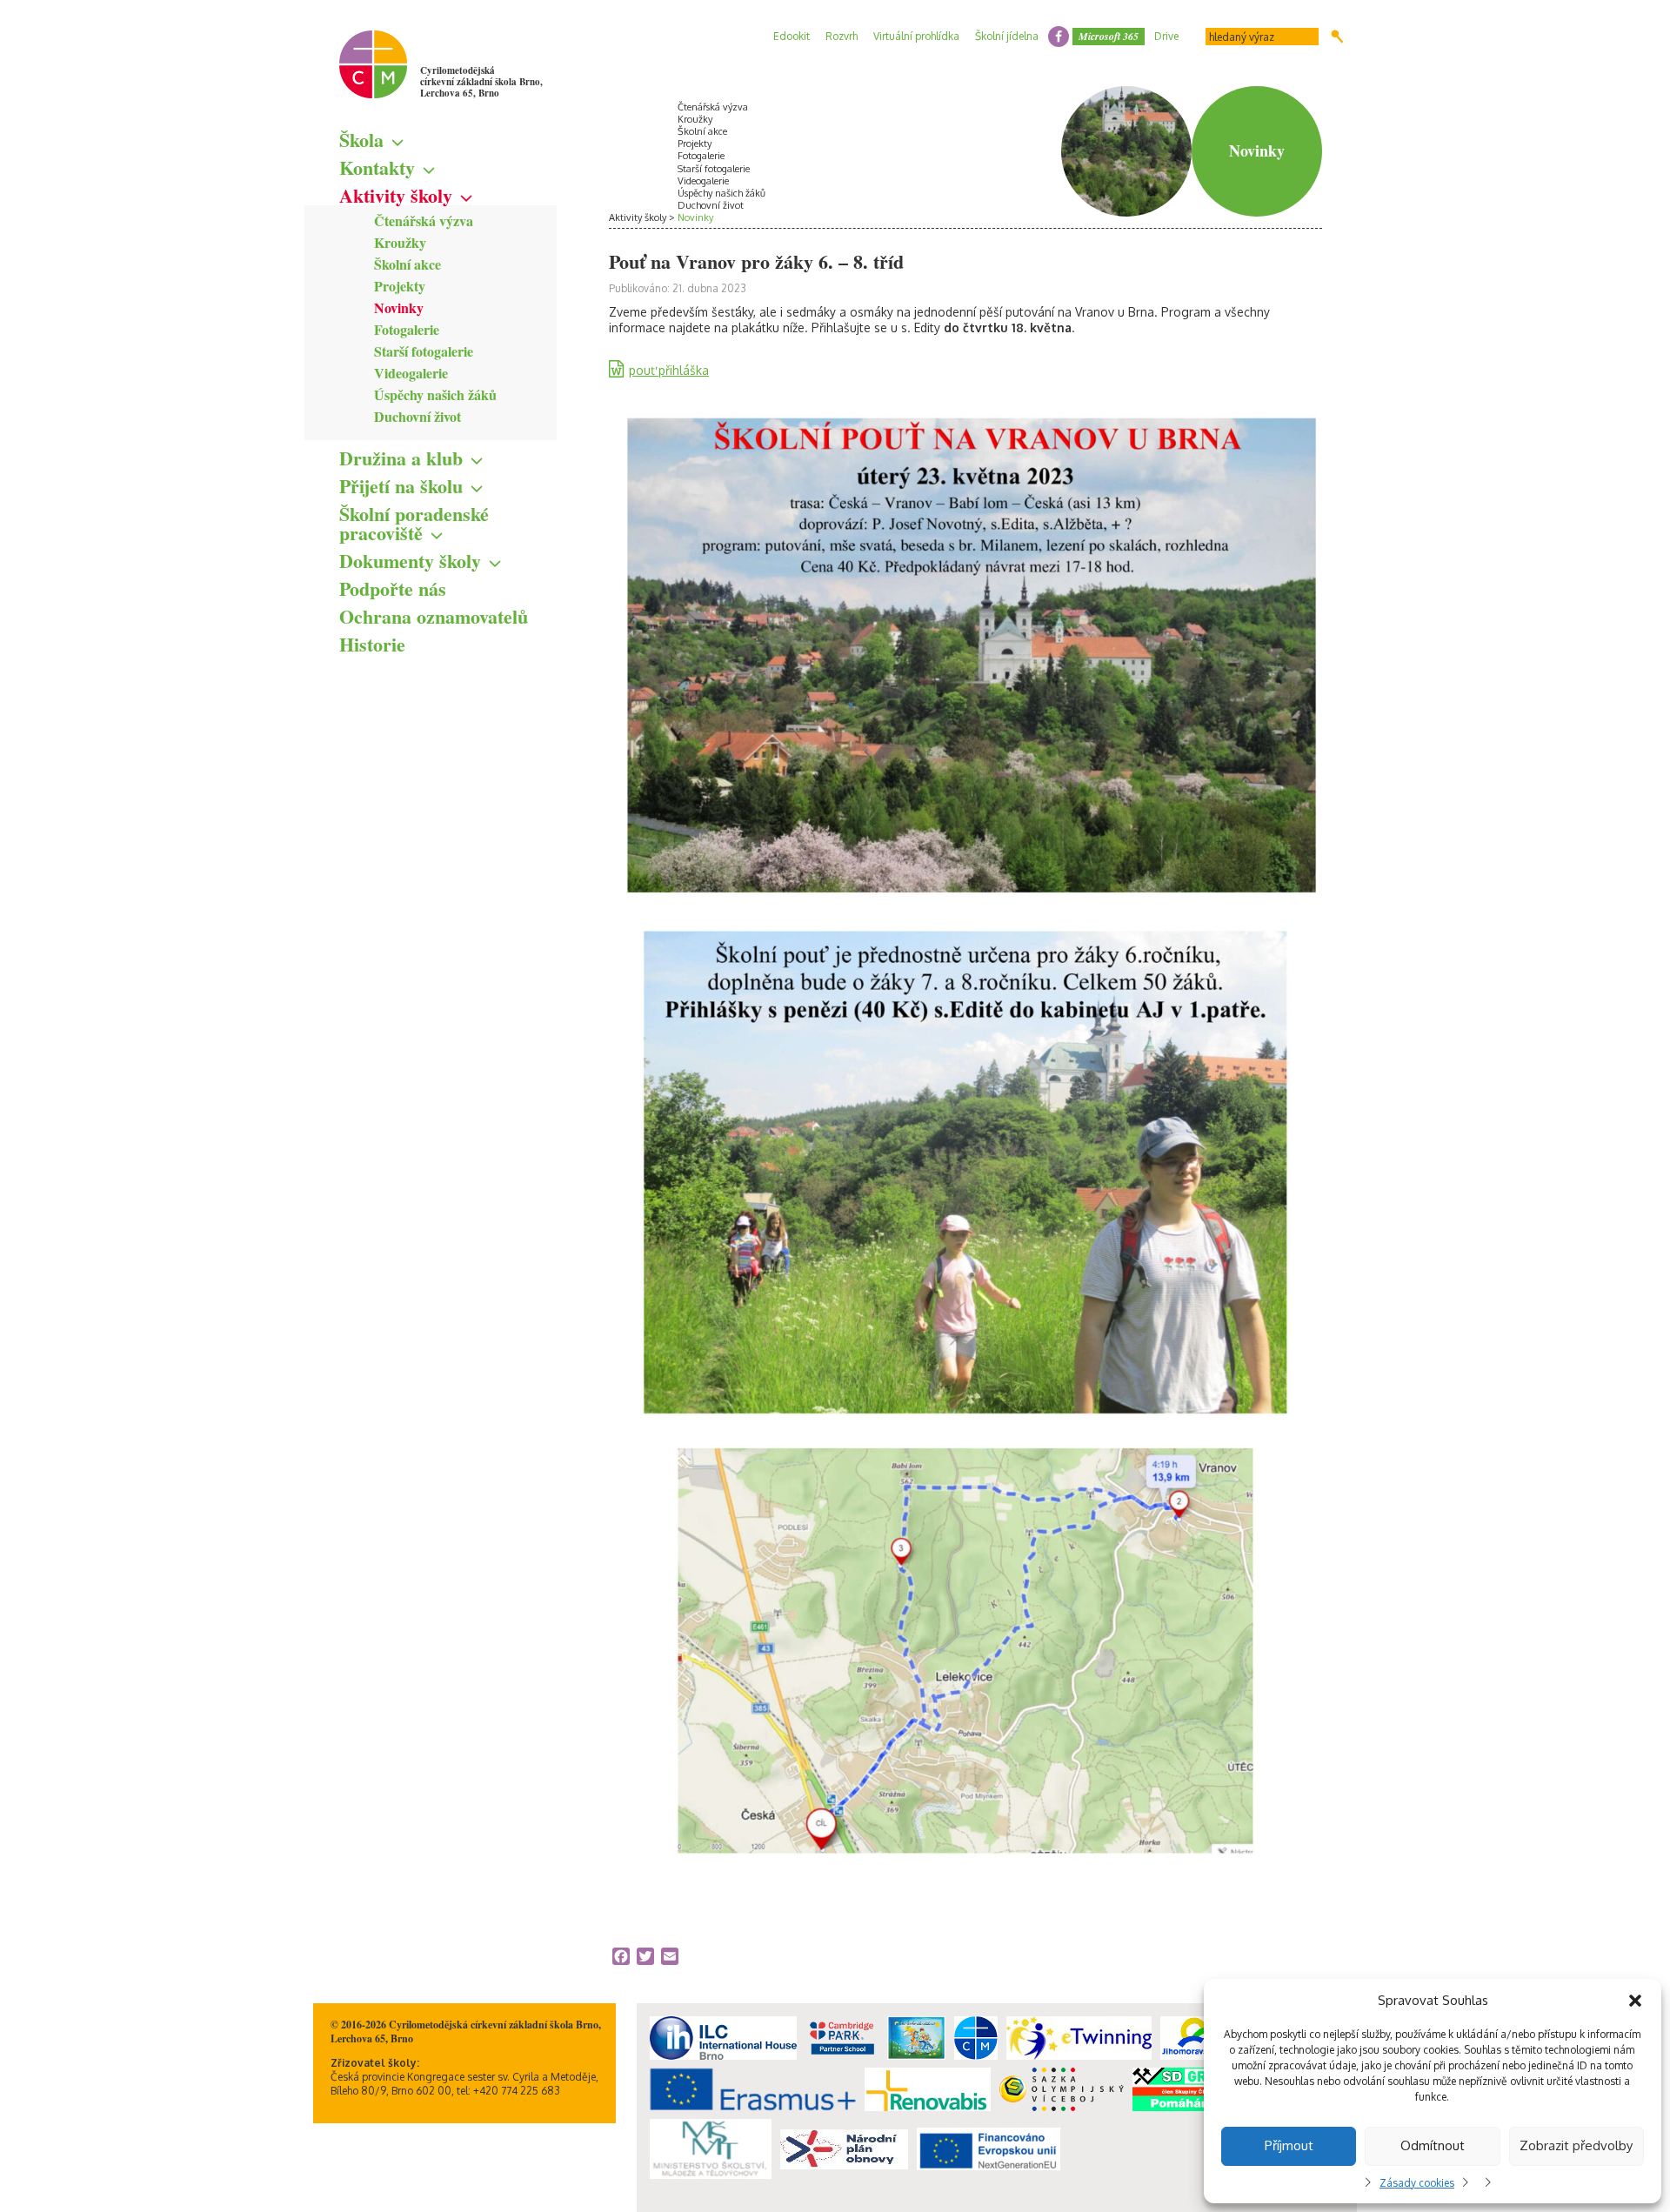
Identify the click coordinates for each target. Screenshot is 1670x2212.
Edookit (792, 36)
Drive (1166, 36)
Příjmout (1289, 2145)
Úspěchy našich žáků (435, 394)
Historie (372, 644)
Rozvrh (842, 36)
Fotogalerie (407, 329)
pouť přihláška (669, 370)
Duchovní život (417, 416)
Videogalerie (411, 373)
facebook (1059, 37)
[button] (1635, 2001)
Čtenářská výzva (424, 221)
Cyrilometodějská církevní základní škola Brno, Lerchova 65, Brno (481, 82)
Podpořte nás (393, 588)
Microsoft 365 (1109, 36)
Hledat (1337, 37)
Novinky (399, 307)
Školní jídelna (1007, 36)
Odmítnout (1433, 2145)
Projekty (400, 286)
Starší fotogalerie (424, 351)
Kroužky (400, 242)
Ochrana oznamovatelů (434, 616)
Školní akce (407, 264)
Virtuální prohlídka (916, 36)
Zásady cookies (1417, 2183)
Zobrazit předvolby (1576, 2145)
